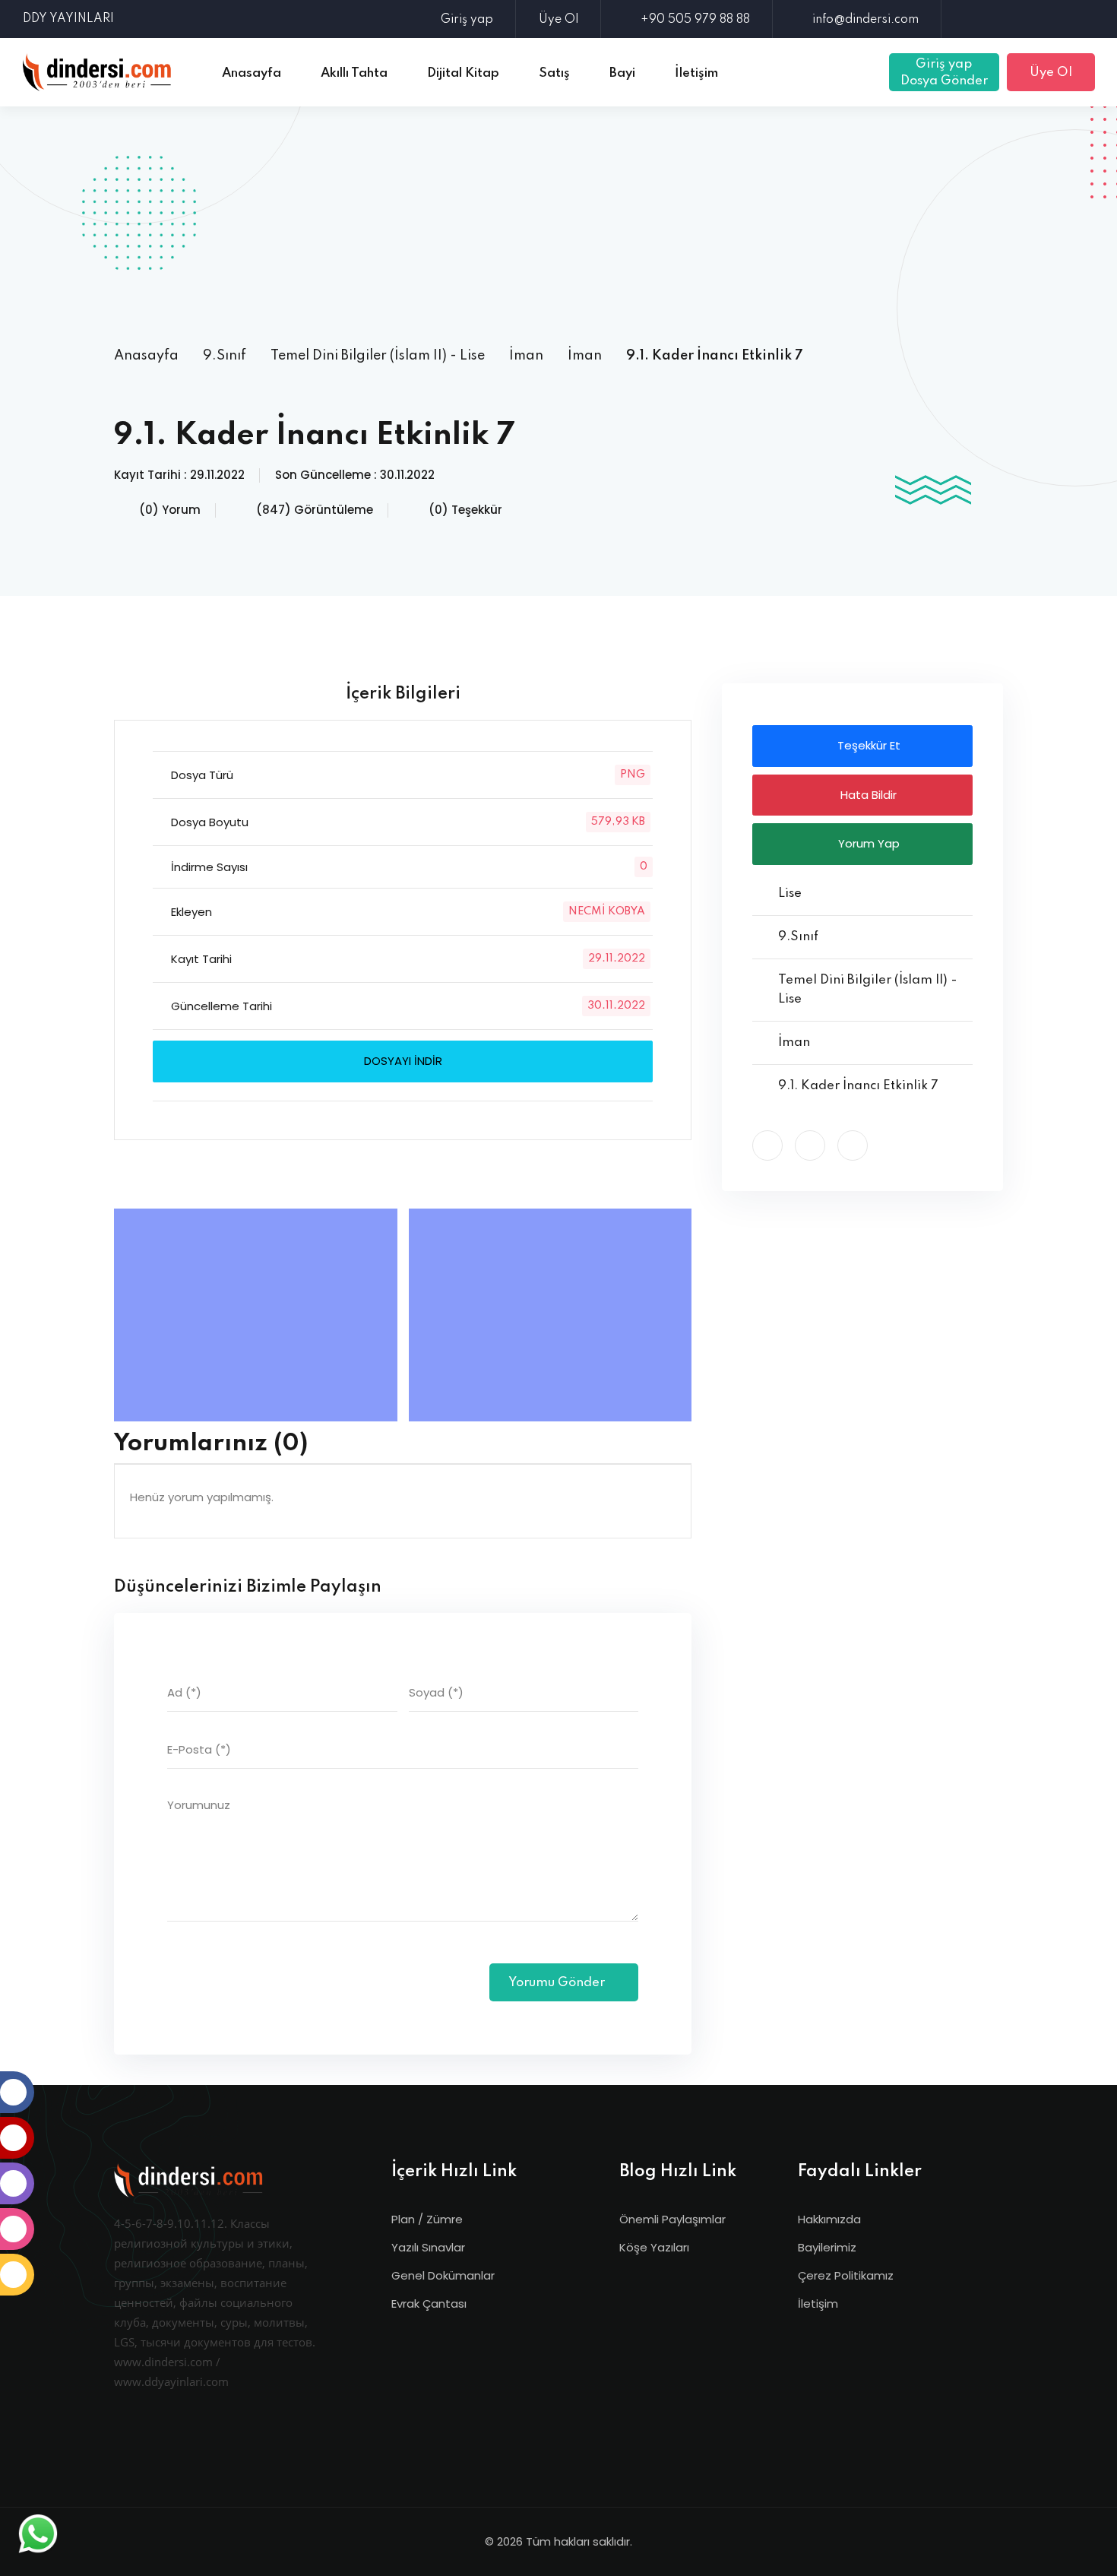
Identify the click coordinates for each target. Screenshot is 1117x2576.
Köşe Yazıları (654, 2247)
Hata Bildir (867, 795)
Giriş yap (467, 20)
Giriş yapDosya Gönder (944, 73)
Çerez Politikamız (846, 2275)
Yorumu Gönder (558, 1983)
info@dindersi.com (865, 20)
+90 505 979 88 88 (695, 20)
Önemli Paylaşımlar (672, 2219)
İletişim (818, 2304)
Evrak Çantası (429, 2304)
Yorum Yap (867, 843)
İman (526, 356)
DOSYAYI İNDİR (403, 1061)
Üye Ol (558, 20)
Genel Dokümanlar (443, 2275)
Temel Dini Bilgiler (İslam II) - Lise (378, 356)
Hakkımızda (829, 2219)
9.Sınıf (225, 356)
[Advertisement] (558, 224)
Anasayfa (146, 356)
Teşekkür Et (867, 745)
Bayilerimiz (827, 2247)
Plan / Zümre (427, 2219)
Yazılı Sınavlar (428, 2247)
